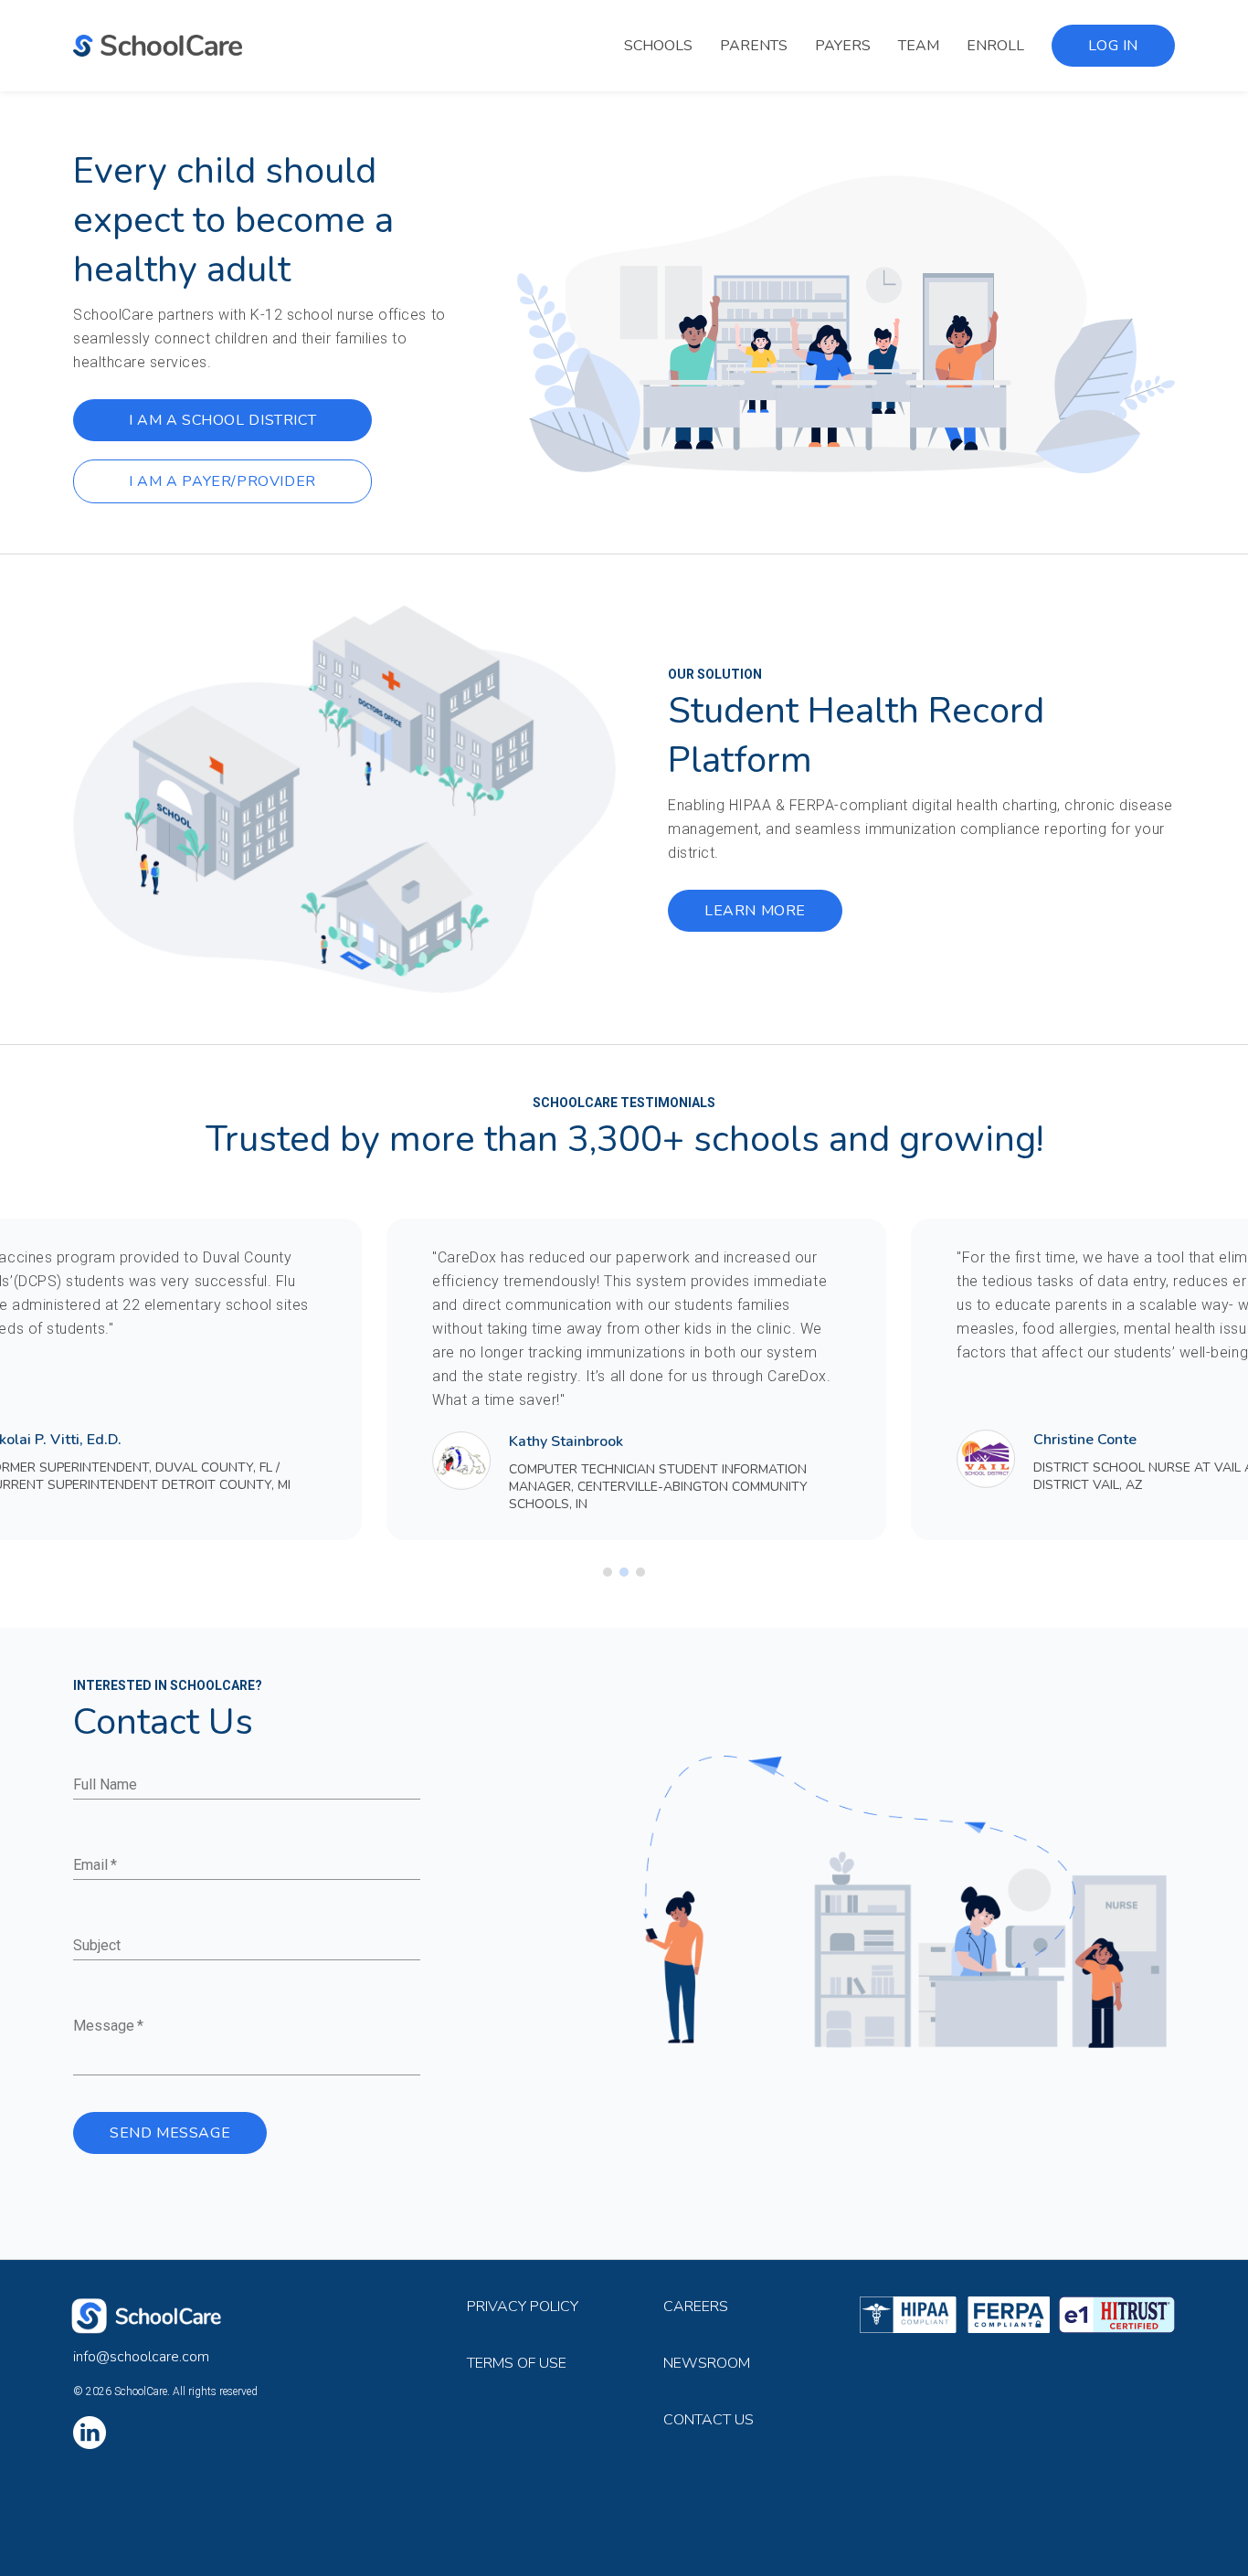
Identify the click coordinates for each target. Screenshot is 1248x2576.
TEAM (919, 46)
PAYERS (843, 46)
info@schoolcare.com (141, 2357)
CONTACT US (709, 2420)
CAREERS (696, 2307)
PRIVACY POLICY (523, 2307)
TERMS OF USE (517, 2363)
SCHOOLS (658, 46)
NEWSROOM (707, 2363)
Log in (1113, 46)
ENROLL (995, 46)
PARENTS (754, 46)
